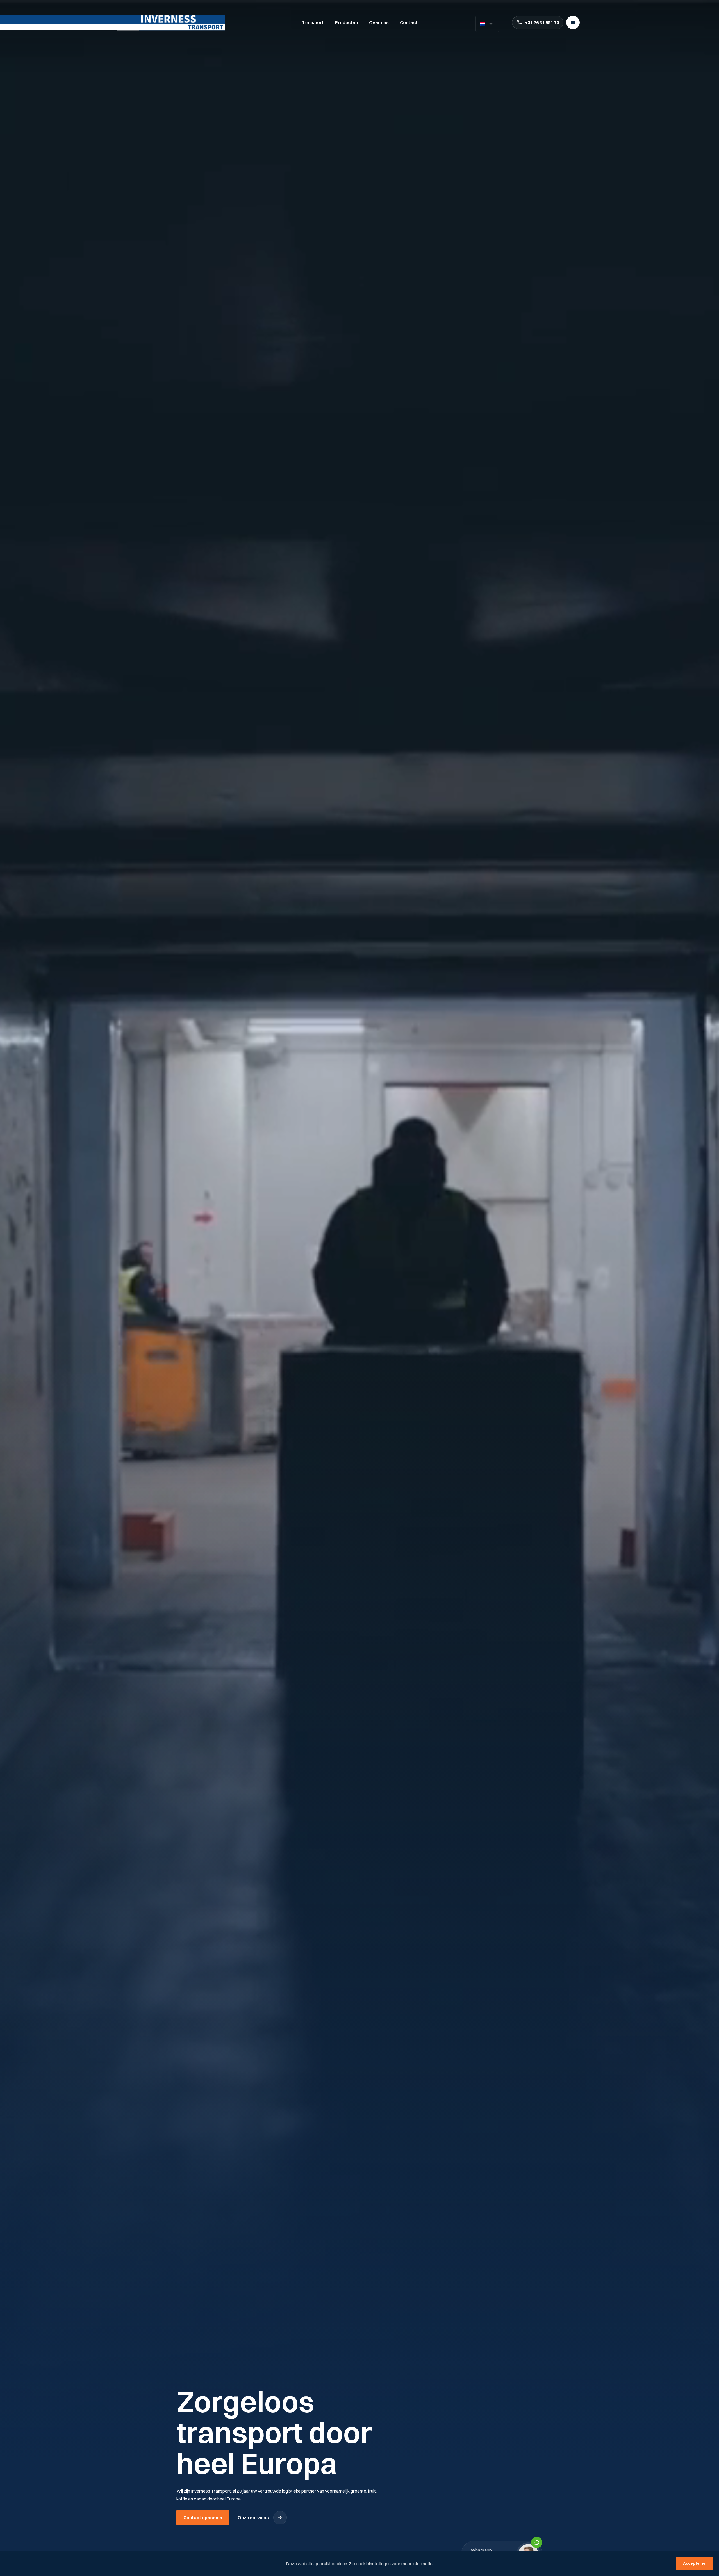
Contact (409, 22)
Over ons (379, 22)
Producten (346, 22)
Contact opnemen (203, 2518)
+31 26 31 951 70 (542, 22)
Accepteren (695, 2563)
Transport (313, 22)
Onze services (253, 2518)
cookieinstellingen (373, 2564)
